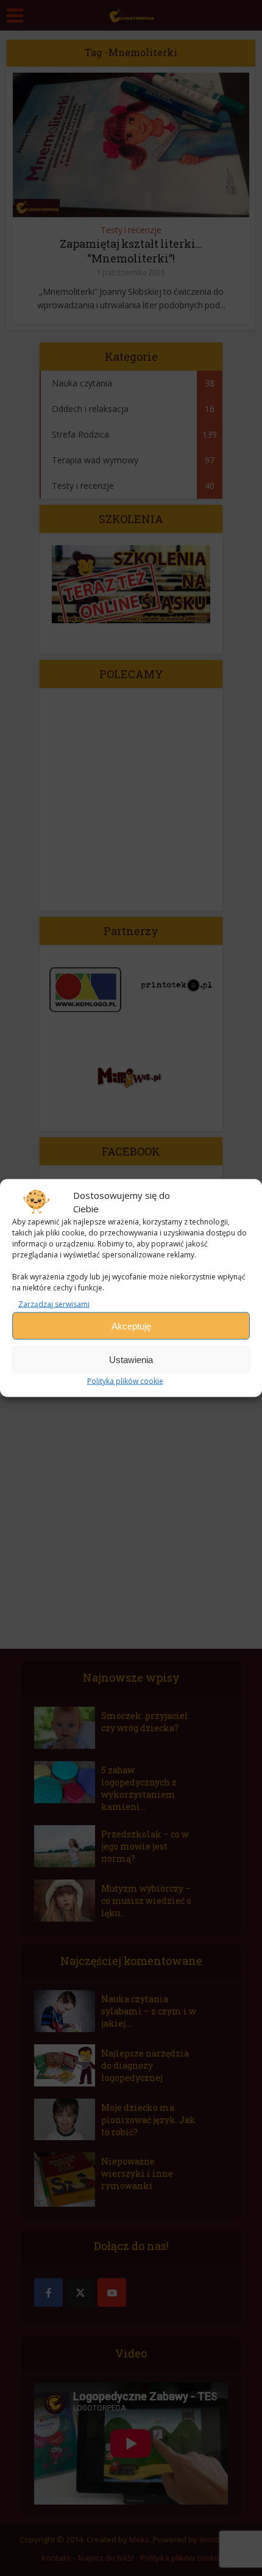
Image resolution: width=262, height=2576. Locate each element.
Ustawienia (131, 1359)
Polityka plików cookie (125, 1381)
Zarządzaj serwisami (54, 1304)
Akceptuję (131, 1326)
